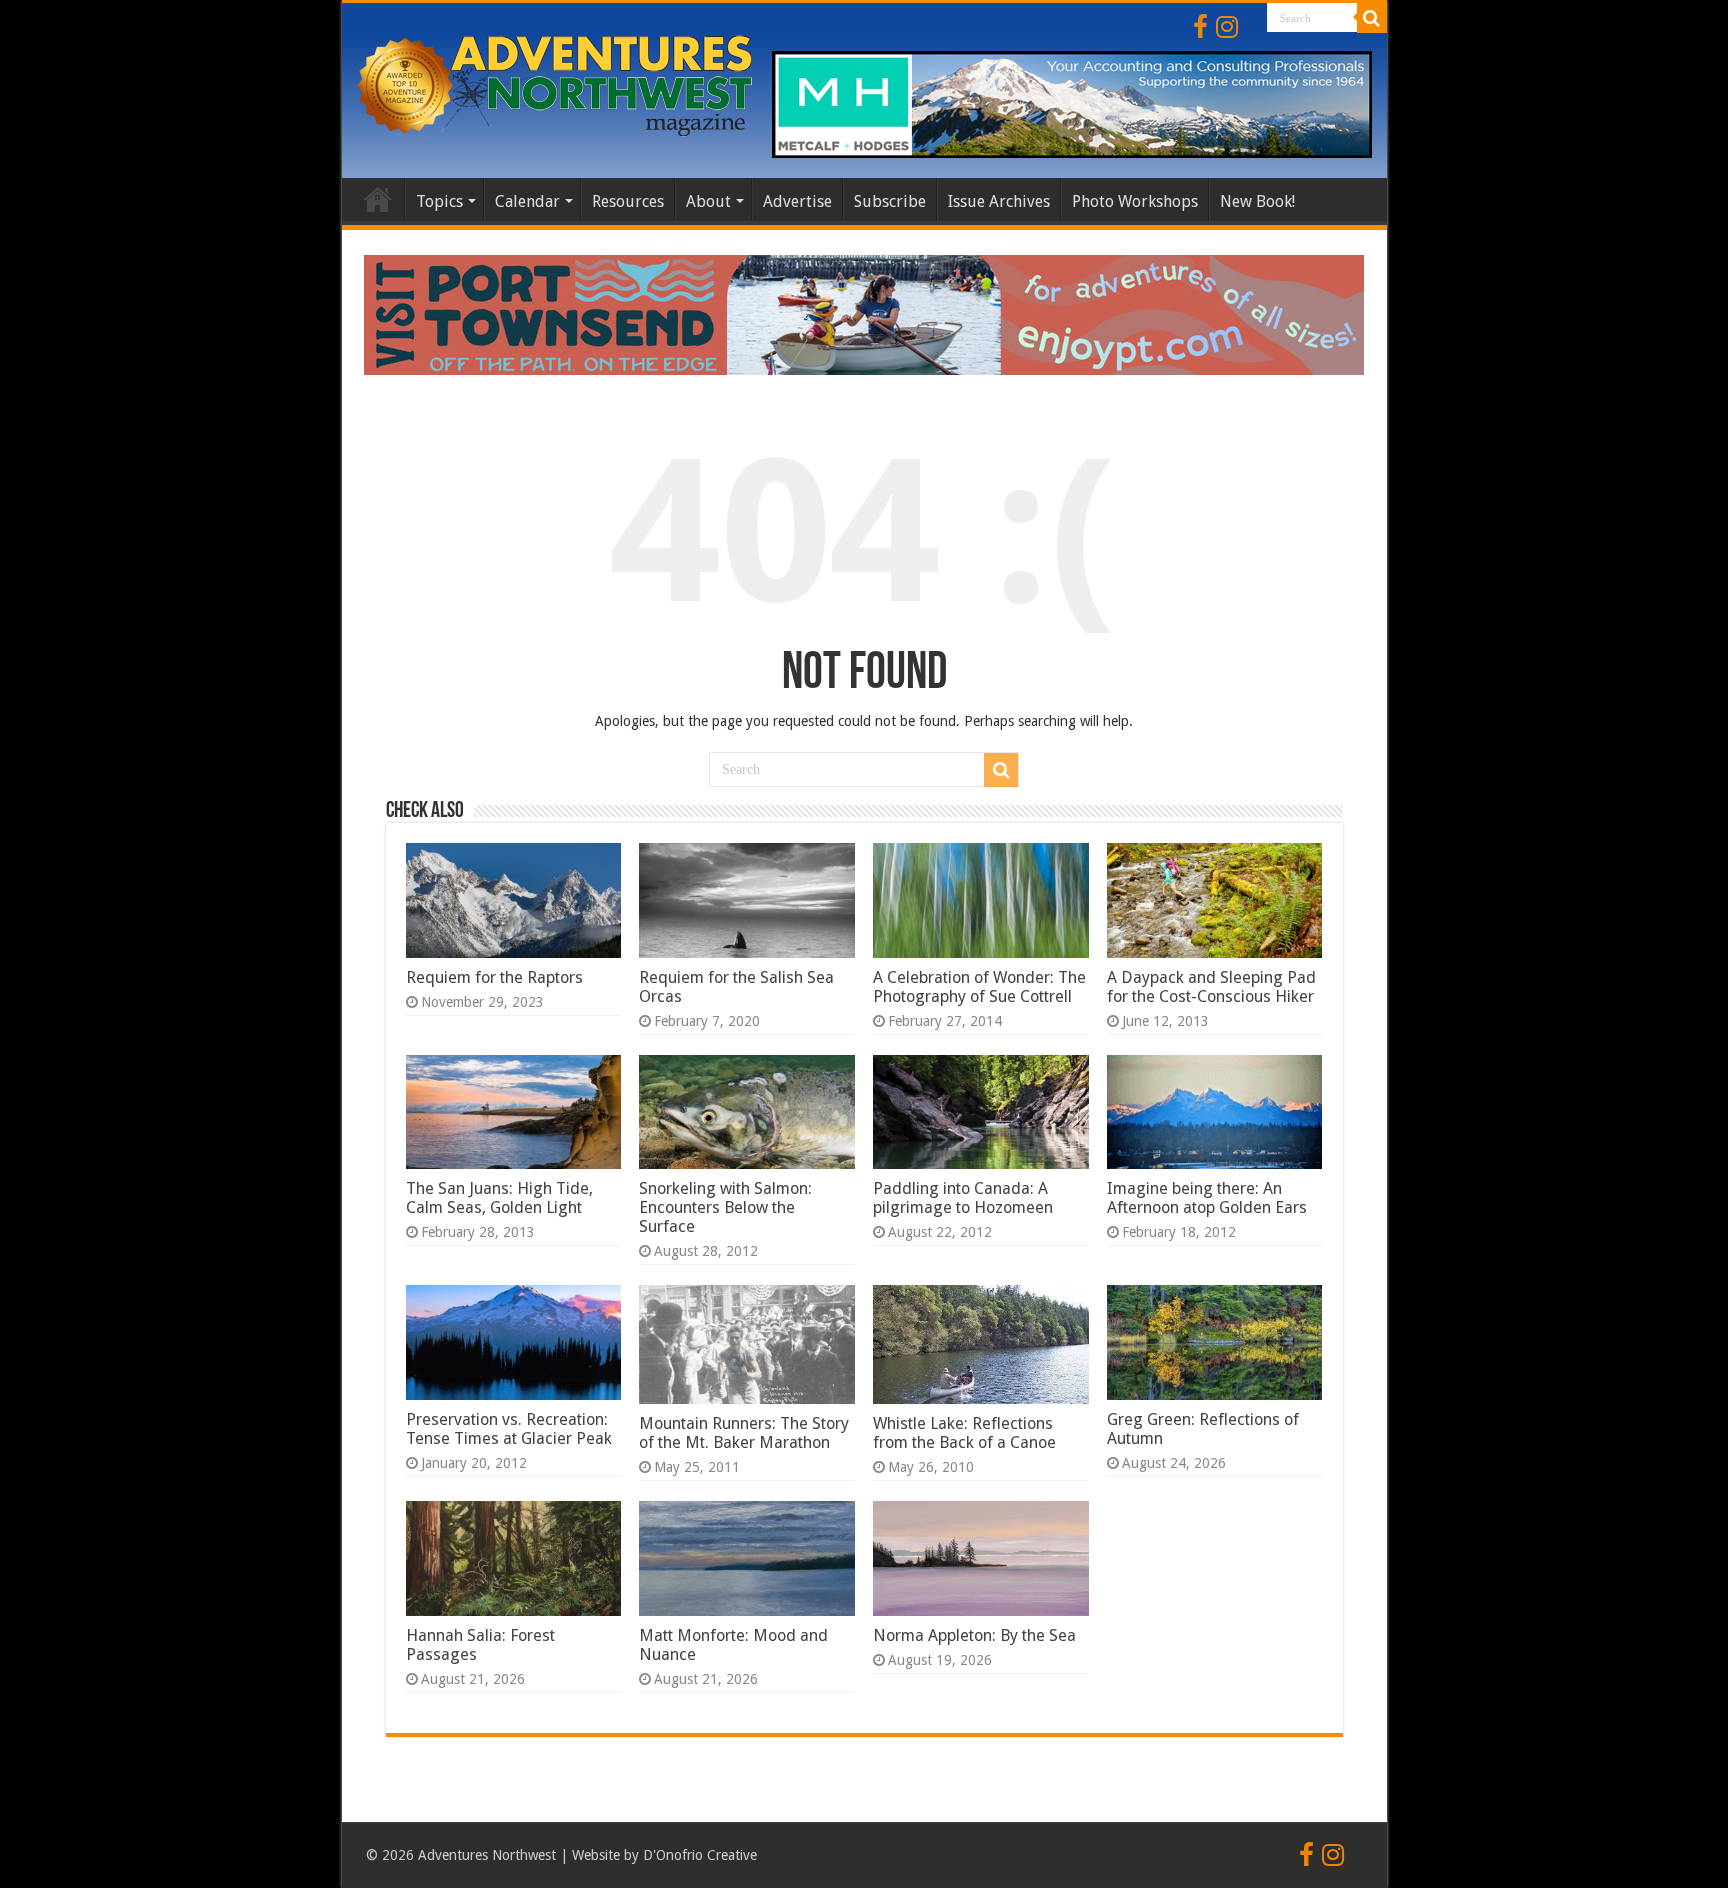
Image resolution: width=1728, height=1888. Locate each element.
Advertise (797, 201)
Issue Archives (999, 201)
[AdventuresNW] (557, 82)
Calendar (527, 201)
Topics (439, 201)
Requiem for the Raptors (494, 977)
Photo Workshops (1135, 201)
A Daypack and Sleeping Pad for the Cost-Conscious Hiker (1211, 987)
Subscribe (890, 201)
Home (378, 199)
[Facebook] (1200, 27)
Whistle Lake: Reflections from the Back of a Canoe (964, 1433)
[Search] (1372, 18)
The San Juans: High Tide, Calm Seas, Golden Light (499, 1198)
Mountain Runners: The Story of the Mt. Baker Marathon (744, 1433)
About (708, 201)
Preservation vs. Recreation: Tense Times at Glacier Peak (509, 1429)
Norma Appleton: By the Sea (974, 1635)
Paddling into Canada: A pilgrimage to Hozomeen (963, 1198)
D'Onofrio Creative (700, 1855)
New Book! (1257, 201)
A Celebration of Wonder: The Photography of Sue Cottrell (979, 987)
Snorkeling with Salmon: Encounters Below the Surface (725, 1207)
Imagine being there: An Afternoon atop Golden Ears (1207, 1198)
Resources (628, 201)
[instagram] (1227, 27)
